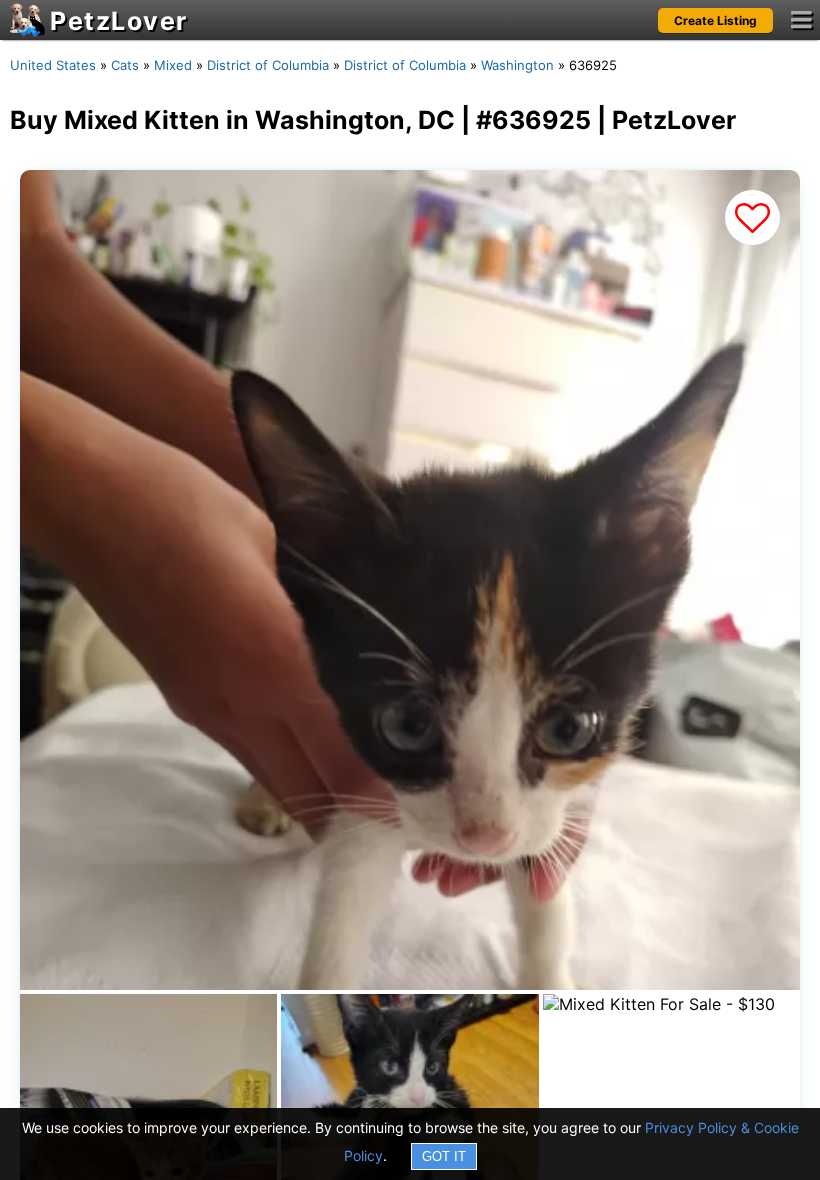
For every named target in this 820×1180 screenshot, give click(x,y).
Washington (517, 65)
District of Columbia (268, 65)
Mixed (173, 65)
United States (53, 65)
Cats (125, 65)
